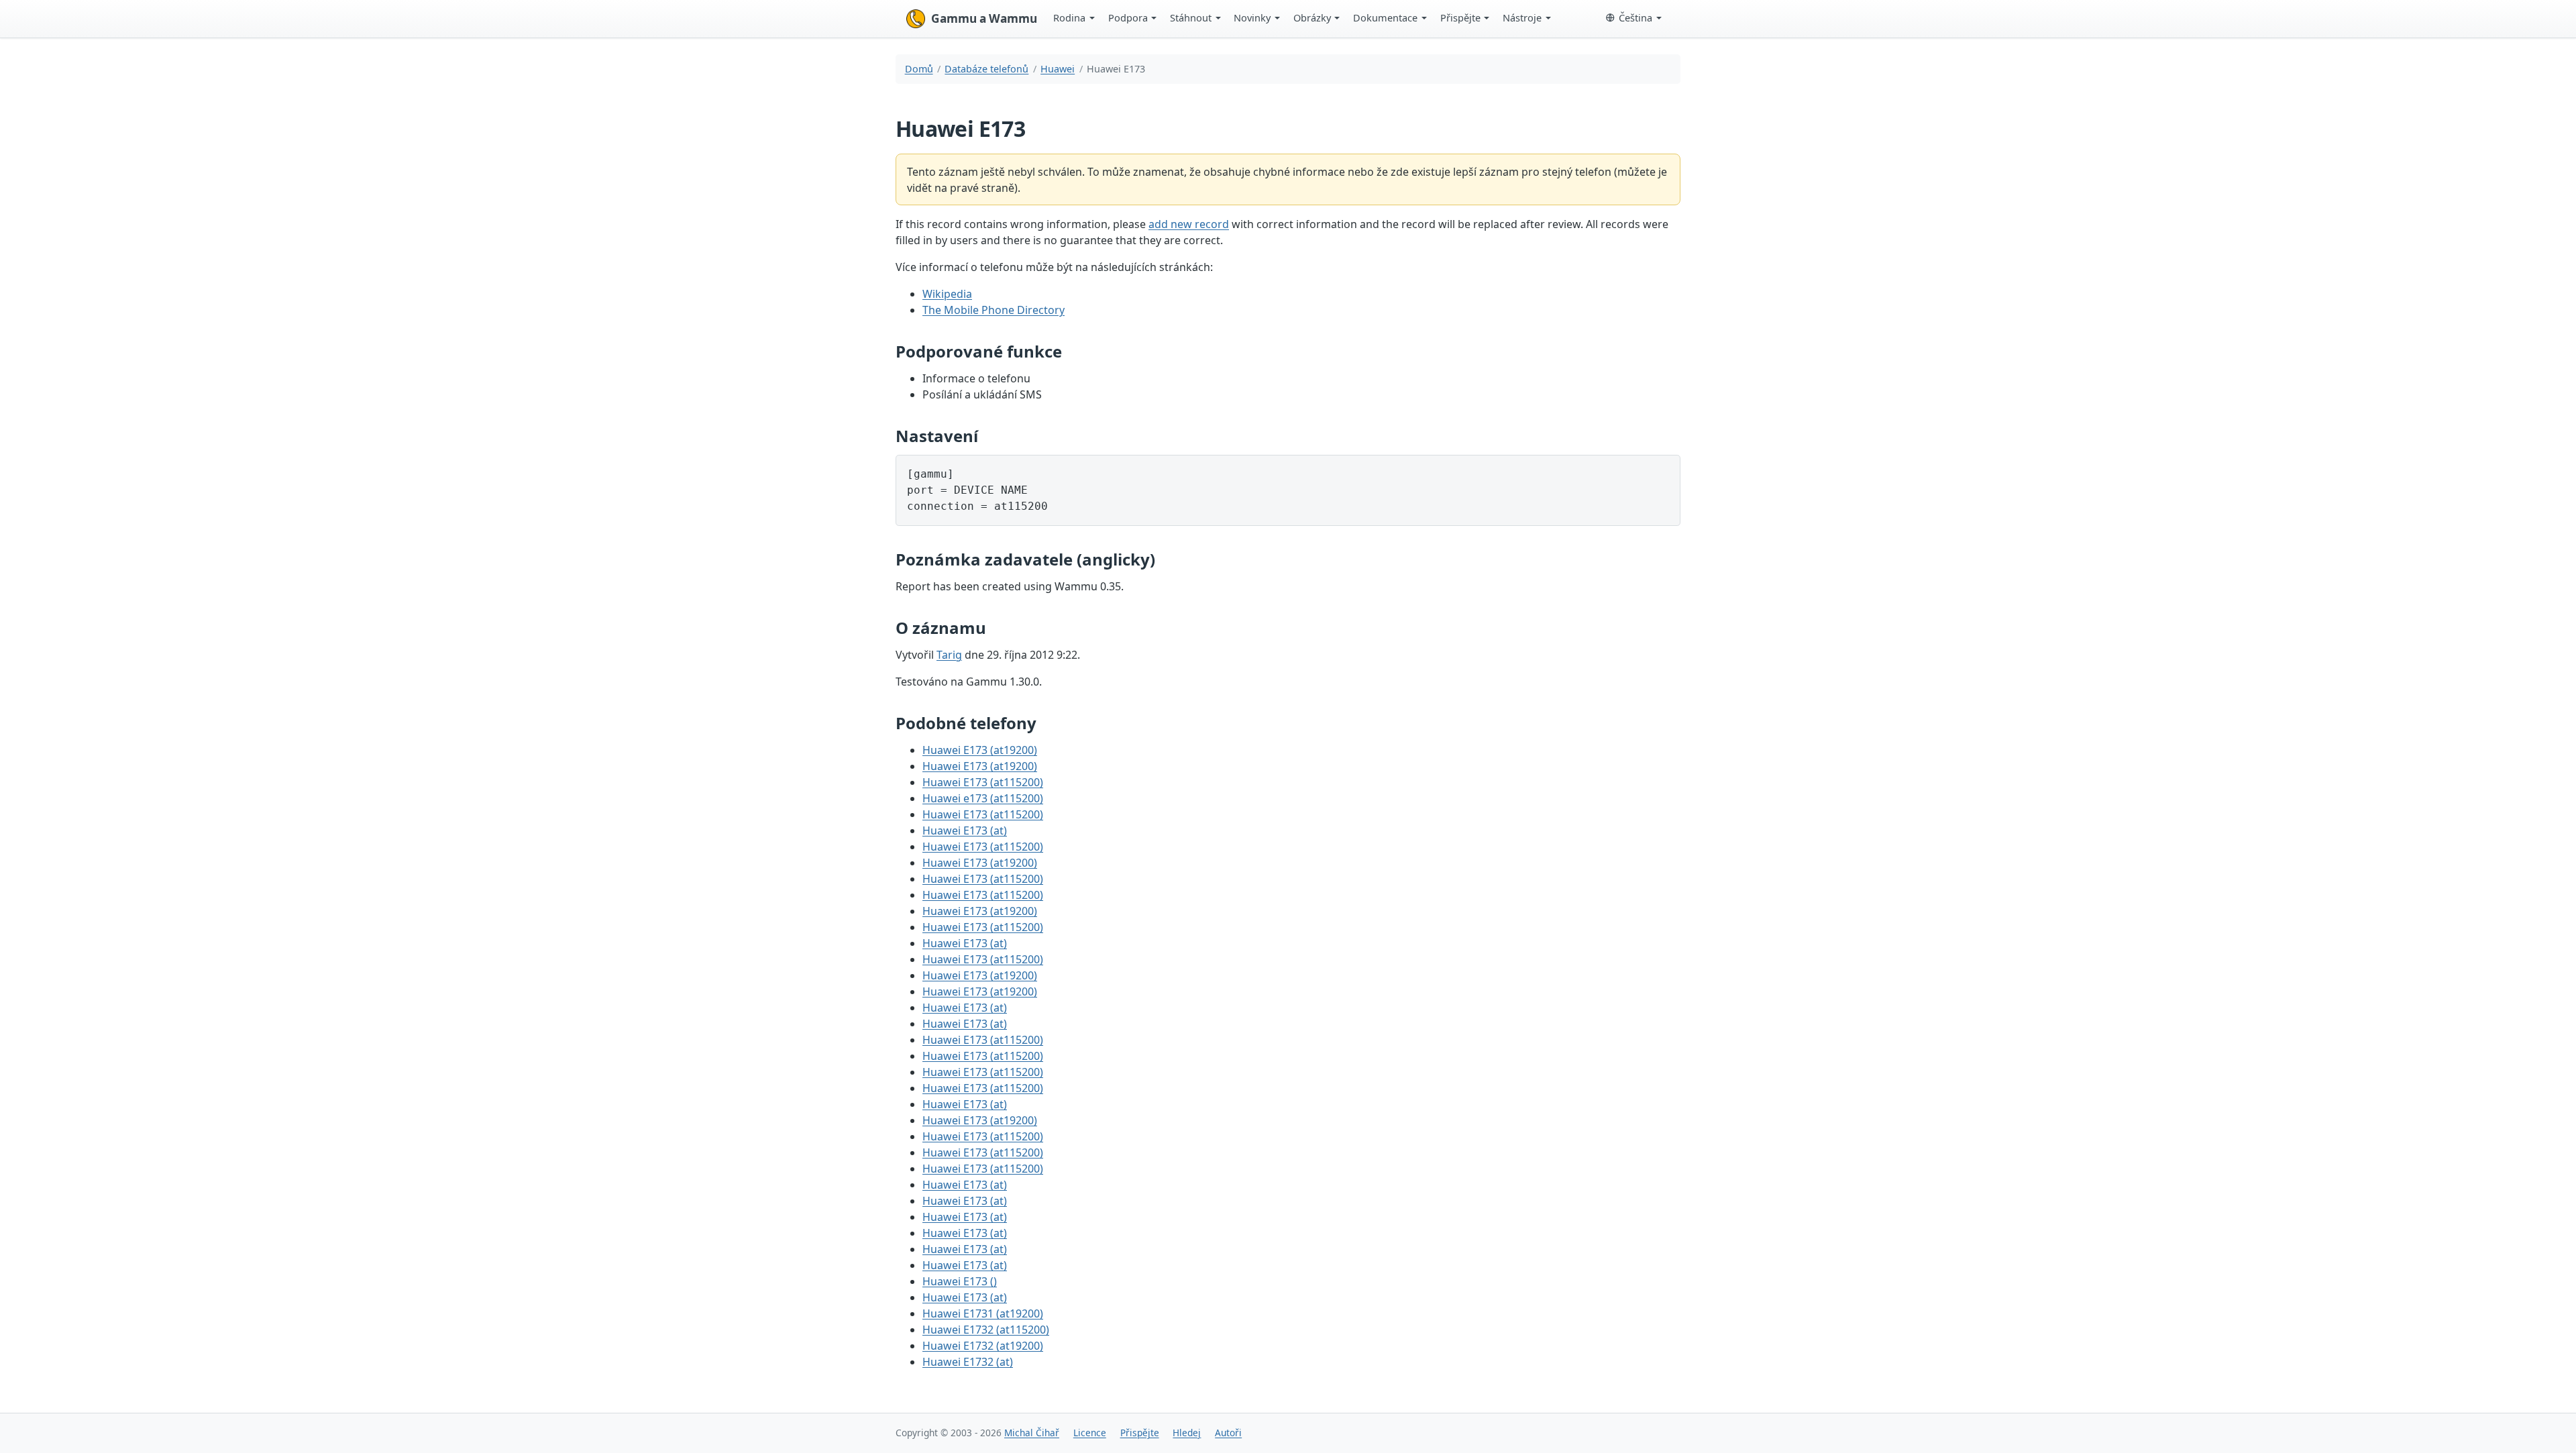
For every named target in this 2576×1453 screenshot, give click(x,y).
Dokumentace (1385, 17)
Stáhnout (1191, 17)
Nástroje (1522, 17)
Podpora (1128, 17)
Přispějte (1460, 17)
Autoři (1228, 1433)
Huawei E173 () (960, 1281)
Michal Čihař (1032, 1433)
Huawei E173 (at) (965, 830)
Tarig (949, 655)
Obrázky (1312, 17)
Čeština (1635, 17)
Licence (1090, 1433)
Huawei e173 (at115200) (983, 798)
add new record (1189, 224)
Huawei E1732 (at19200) (983, 1346)
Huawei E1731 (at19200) (983, 1313)
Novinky (1252, 17)
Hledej (1187, 1433)
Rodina (1069, 17)
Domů (919, 69)
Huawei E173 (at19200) (980, 750)
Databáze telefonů (986, 69)
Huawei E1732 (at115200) (986, 1330)
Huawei (1058, 69)
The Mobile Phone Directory (994, 310)
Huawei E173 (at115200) (983, 782)
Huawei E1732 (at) (968, 1362)
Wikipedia (947, 294)
